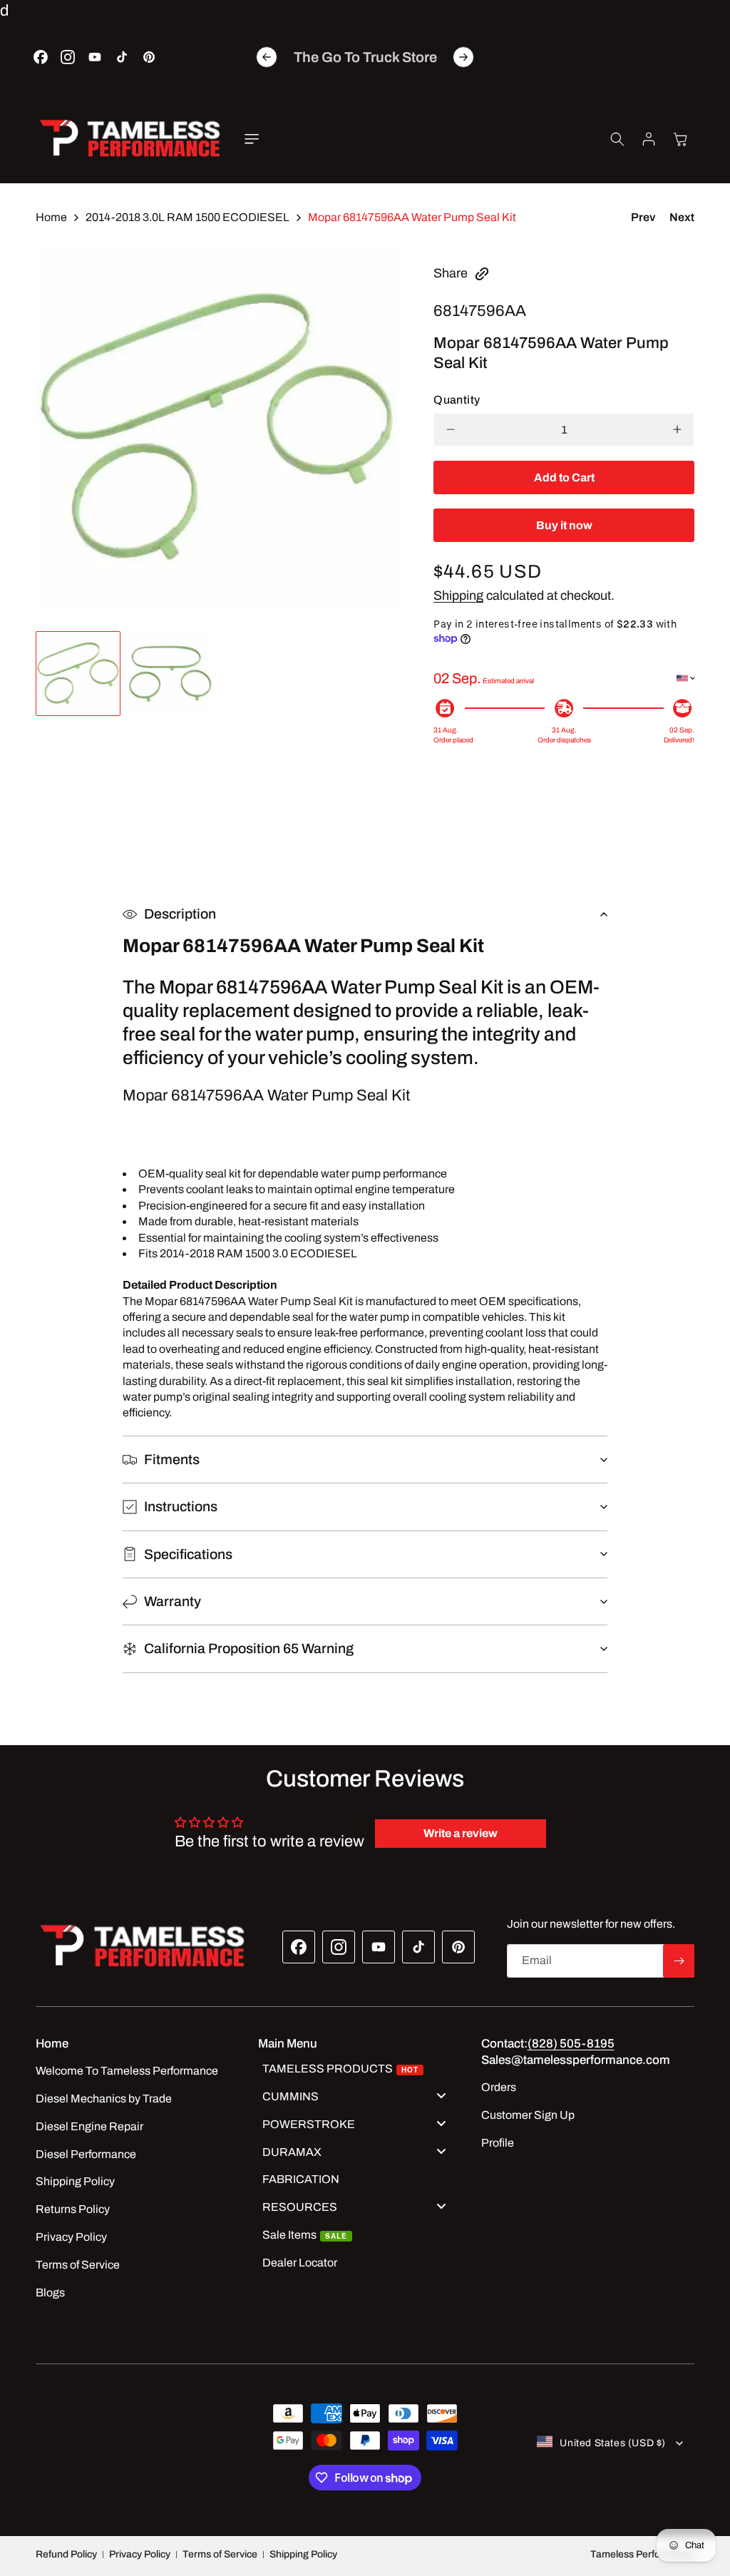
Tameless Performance (642, 2554)
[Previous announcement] (267, 57)
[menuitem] (359, 2071)
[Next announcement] (463, 57)
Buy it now (564, 525)
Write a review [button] (461, 1833)
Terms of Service (220, 2554)
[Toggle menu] (441, 2095)
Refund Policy (66, 2554)
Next (682, 217)
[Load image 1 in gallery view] (78, 674)
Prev (643, 217)
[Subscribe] (679, 1961)
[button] (252, 139)
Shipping (458, 596)
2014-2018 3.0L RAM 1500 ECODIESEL (187, 217)
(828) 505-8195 (571, 2044)
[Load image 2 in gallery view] (170, 674)
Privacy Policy (140, 2554)
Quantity (457, 400)
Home (51, 217)
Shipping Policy (303, 2554)
